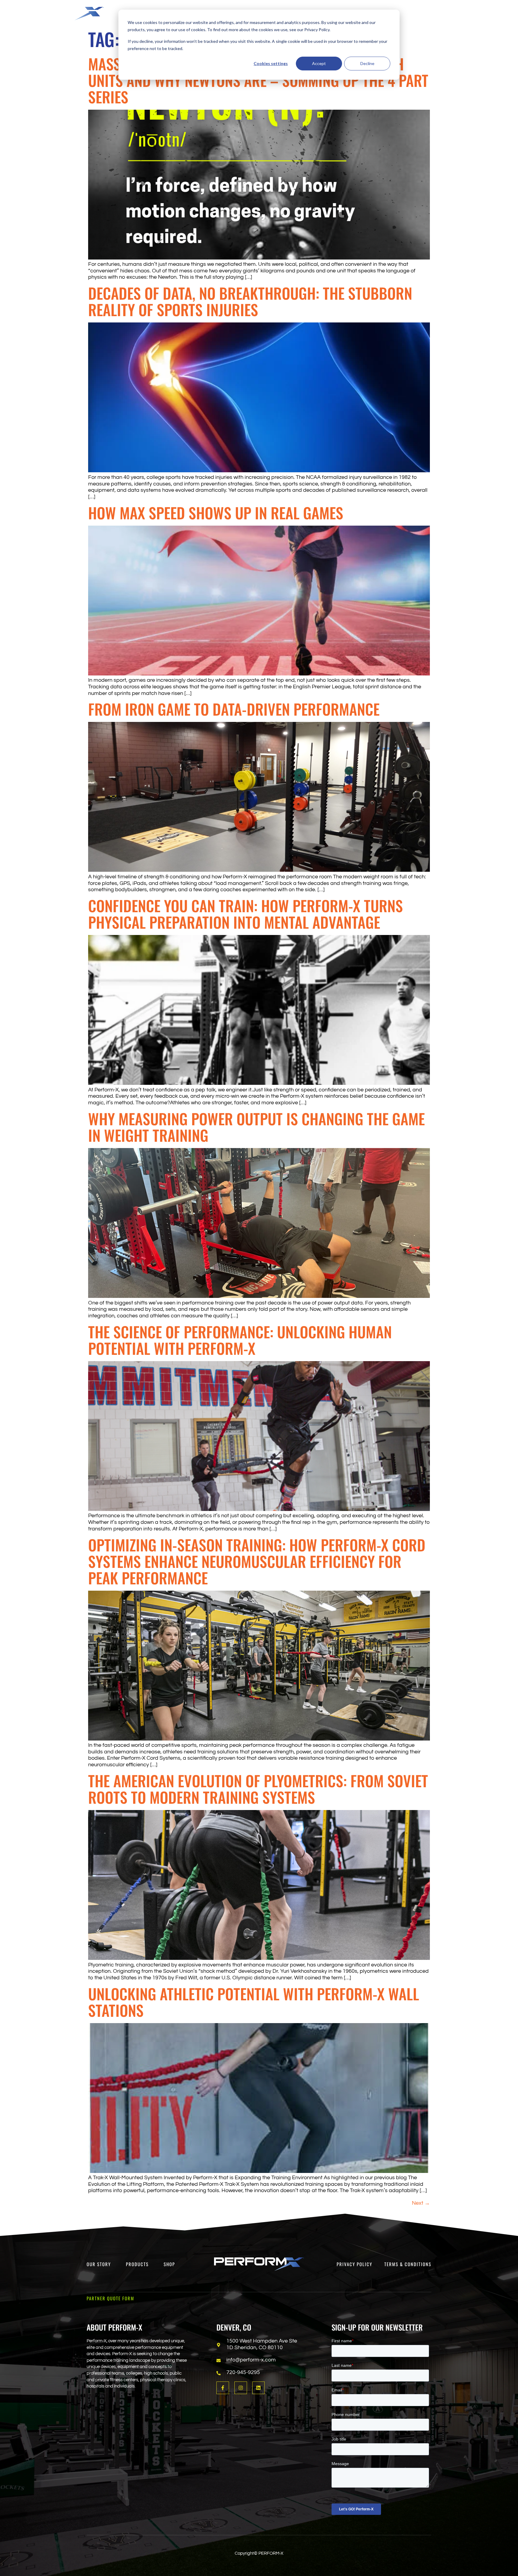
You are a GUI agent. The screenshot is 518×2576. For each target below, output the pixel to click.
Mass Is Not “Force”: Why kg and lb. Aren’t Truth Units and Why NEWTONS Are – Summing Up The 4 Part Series (258, 80)
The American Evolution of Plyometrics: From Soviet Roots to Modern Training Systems (258, 1789)
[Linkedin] (259, 2388)
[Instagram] (241, 2388)
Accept (319, 63)
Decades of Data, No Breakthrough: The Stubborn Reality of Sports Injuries (250, 301)
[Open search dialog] (456, 13)
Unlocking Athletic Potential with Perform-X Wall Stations (254, 2002)
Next (421, 2203)
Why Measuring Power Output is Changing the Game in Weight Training (256, 1127)
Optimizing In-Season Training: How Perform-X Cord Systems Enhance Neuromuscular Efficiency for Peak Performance (257, 1561)
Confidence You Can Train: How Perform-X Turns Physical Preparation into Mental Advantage (246, 914)
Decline (367, 63)
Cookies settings (271, 63)
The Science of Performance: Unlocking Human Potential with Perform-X (240, 1340)
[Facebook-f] (223, 2388)
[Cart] (495, 12)
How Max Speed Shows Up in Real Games (216, 512)
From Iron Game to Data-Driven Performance (234, 709)
